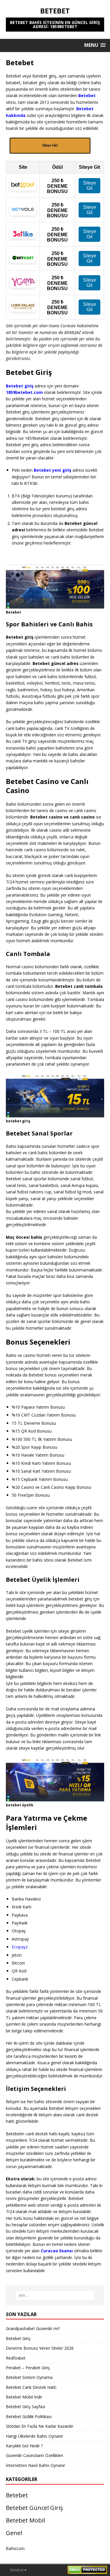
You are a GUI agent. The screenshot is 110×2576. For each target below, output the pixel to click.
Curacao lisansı (57, 2251)
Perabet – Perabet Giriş (28, 2368)
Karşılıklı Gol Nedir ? (24, 2446)
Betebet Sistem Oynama (29, 2377)
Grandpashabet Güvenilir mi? (33, 2328)
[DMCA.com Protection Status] (87, 2571)
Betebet (17, 2495)
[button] (95, 45)
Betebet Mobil (25, 2520)
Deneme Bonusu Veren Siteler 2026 (40, 2348)
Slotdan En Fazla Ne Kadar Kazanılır (40, 2426)
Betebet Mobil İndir (24, 2397)
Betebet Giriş (18, 2338)
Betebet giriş (20, 386)
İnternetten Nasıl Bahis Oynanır (35, 2465)
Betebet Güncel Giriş (34, 2508)
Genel (14, 2533)
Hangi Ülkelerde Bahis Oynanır (34, 2436)
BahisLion (15, 2548)
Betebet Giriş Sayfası (26, 2407)
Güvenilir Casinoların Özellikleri (34, 2455)
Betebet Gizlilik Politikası (29, 2416)
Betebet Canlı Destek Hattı (31, 2387)
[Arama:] (55, 2296)
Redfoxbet (16, 2358)
